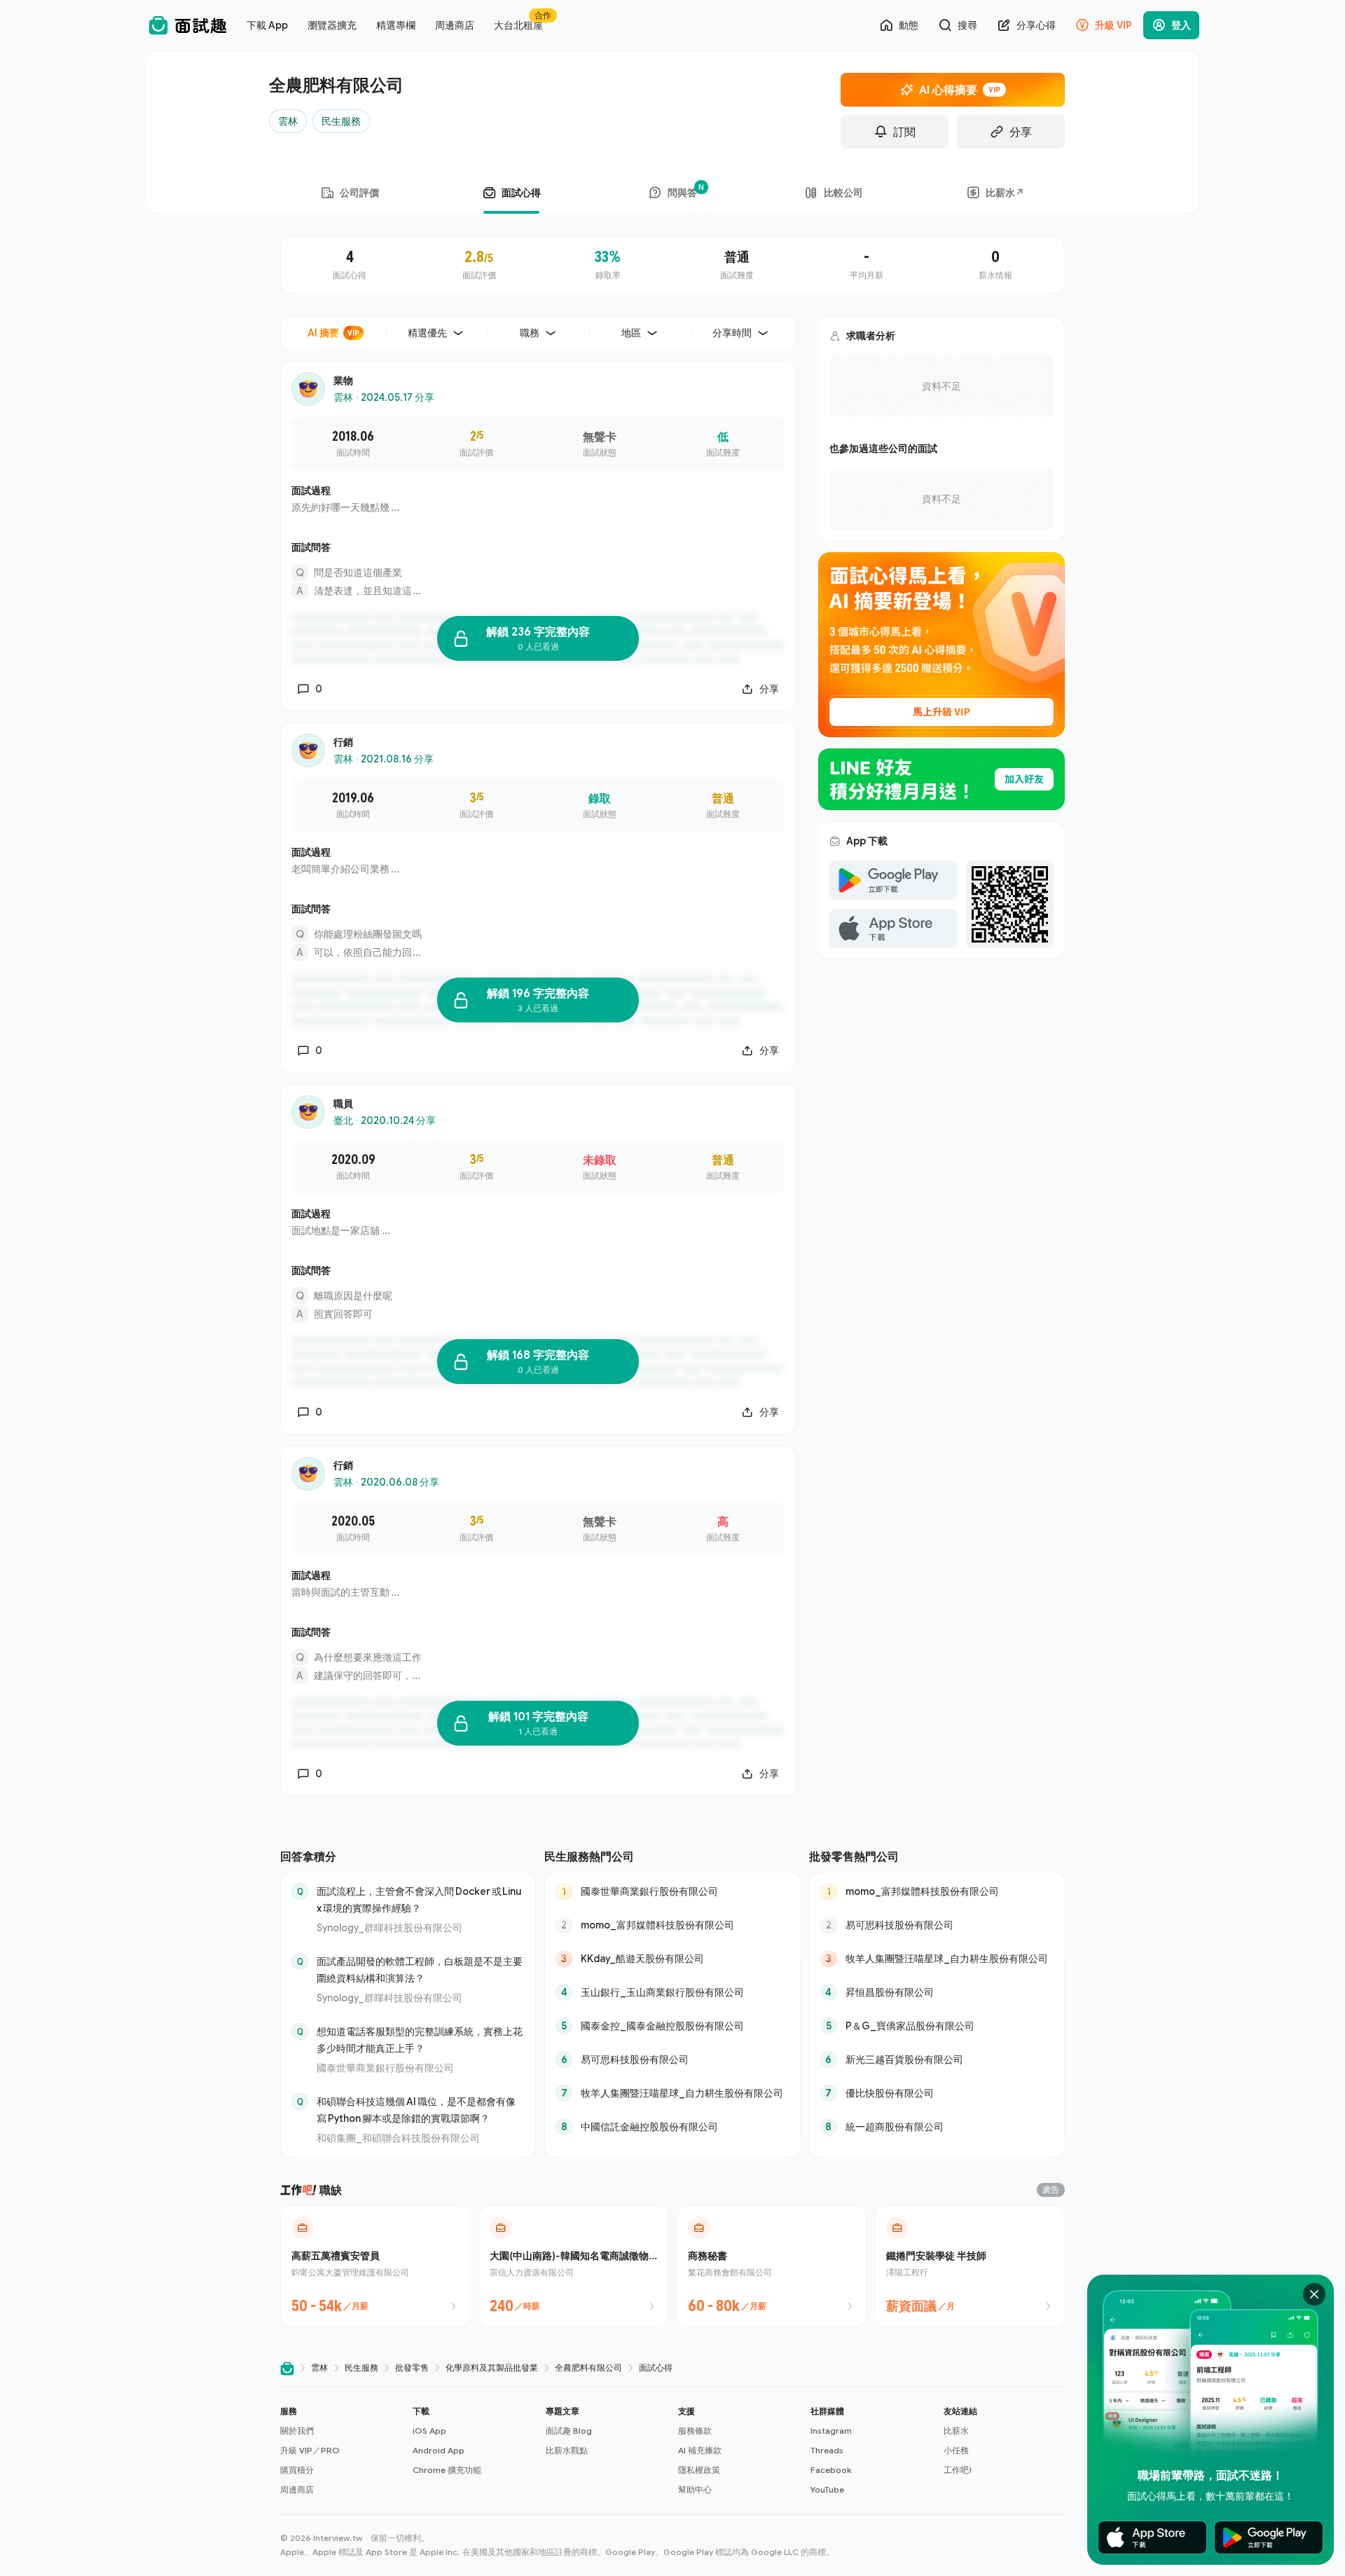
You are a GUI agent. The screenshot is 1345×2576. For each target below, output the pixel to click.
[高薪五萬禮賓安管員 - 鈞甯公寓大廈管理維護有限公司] (375, 2266)
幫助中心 (695, 2489)
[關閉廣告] (1314, 2294)
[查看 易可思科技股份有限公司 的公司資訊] (672, 2060)
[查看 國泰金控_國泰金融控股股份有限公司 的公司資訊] (672, 2026)
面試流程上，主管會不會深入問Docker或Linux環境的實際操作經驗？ (419, 1899)
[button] (341, 2451)
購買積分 (297, 2470)
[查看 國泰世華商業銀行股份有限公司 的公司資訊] (672, 1891)
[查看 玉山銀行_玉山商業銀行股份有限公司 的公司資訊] (672, 1992)
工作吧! (958, 2470)
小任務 (956, 2450)
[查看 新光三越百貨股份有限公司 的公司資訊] (937, 2060)
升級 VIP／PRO (310, 2450)
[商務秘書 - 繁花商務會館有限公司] (772, 2266)
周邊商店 (297, 2489)
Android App (439, 2450)
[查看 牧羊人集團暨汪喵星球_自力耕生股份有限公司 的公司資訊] (672, 2093)
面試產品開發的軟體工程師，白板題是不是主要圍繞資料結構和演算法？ (420, 1969)
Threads (827, 2450)
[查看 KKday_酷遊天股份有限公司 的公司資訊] (672, 1959)
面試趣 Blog (569, 2431)
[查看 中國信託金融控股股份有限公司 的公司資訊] (672, 2127)
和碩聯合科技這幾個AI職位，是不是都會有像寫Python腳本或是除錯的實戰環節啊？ (416, 2110)
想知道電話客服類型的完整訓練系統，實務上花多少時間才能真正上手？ (420, 2040)
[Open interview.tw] (287, 2368)
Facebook (831, 2470)
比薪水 (956, 2431)
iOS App (429, 2431)
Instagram (831, 2431)
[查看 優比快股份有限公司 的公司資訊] (937, 2093)
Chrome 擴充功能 (447, 2470)
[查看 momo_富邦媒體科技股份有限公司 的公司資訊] (672, 1925)
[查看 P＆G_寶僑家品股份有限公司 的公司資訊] (937, 2026)
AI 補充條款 (700, 2450)
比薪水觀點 (567, 2450)
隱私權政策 (699, 2470)
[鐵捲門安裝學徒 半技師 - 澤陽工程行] (970, 2266)
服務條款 (695, 2431)
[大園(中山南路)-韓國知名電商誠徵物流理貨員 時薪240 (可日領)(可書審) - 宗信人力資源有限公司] (573, 2266)
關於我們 (297, 2431)
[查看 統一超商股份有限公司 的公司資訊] (937, 2127)
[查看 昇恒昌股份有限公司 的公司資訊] (937, 1992)
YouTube (827, 2489)
